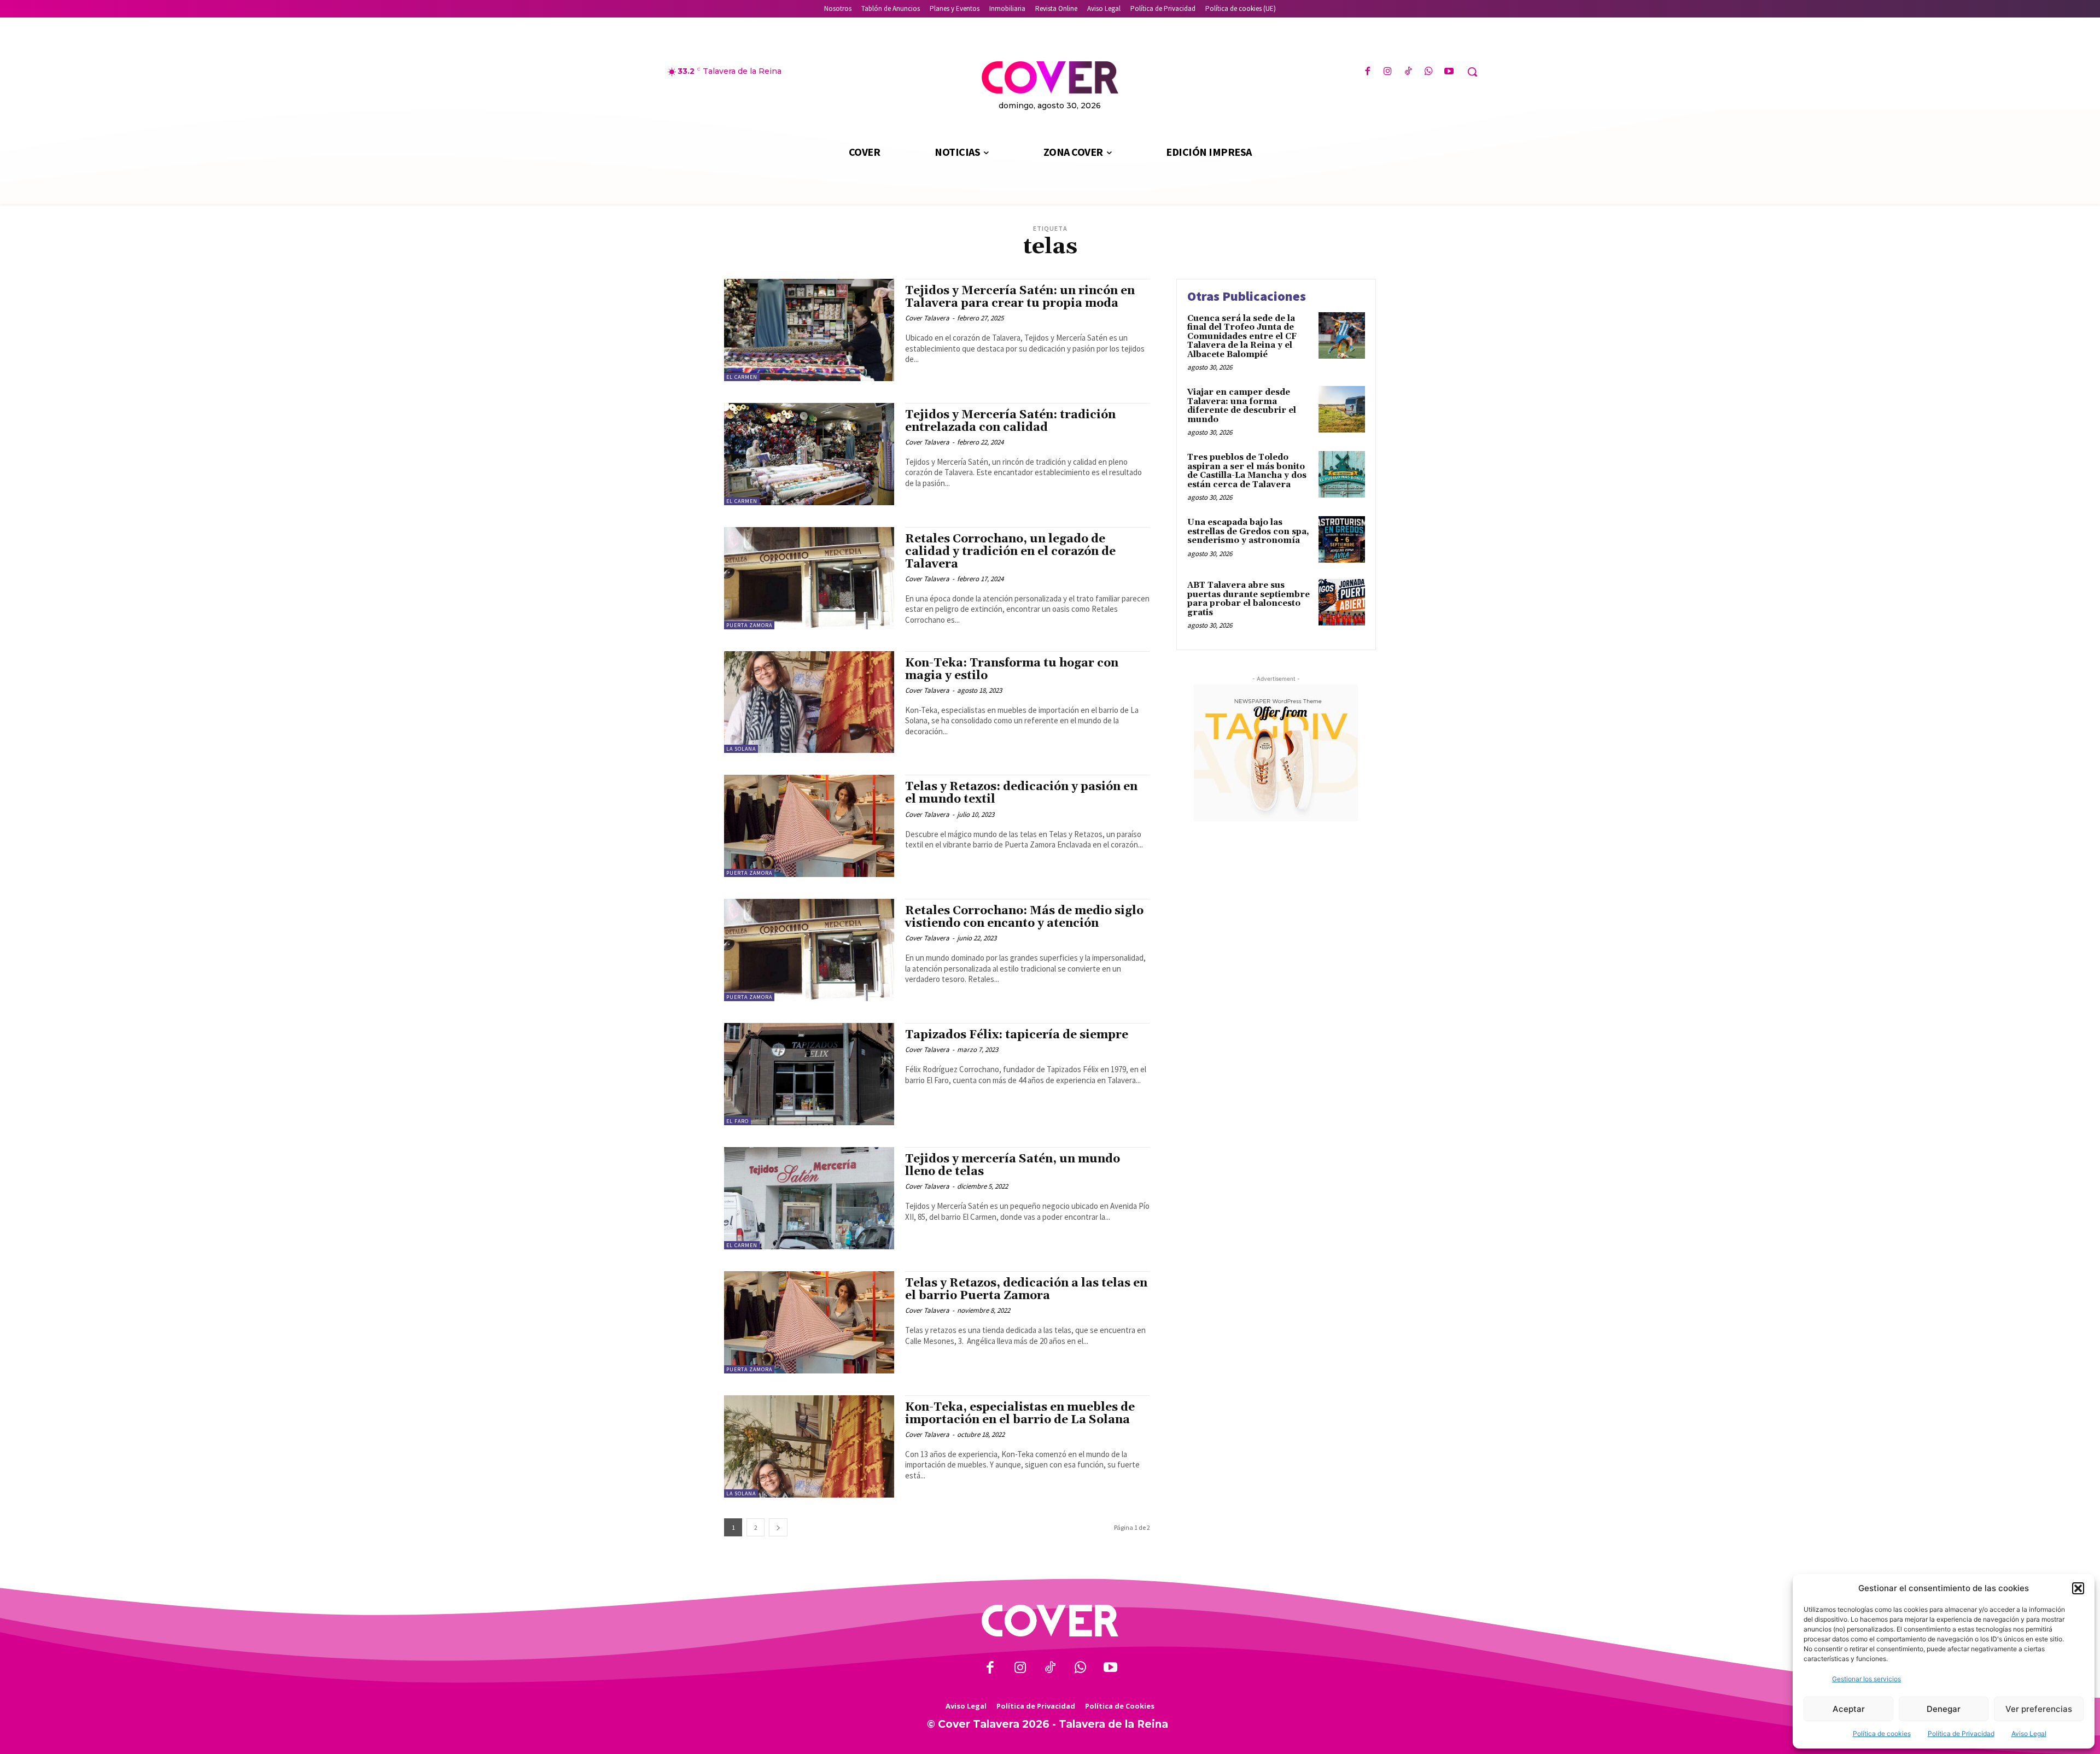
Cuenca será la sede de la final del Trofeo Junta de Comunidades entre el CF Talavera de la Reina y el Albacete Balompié (1242, 337)
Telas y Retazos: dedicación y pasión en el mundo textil (1021, 793)
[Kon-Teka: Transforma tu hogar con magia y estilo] (809, 702)
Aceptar (1849, 1709)
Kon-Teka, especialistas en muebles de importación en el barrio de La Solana (1020, 1414)
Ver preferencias (2039, 1709)
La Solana (741, 749)
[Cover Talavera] (1050, 1621)
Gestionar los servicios (1866, 1679)
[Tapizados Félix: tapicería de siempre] (809, 1074)
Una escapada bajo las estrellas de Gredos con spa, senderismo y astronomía (1248, 531)
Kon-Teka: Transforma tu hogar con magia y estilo (1012, 670)
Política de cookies (1882, 1733)
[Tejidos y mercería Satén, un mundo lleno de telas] (809, 1198)
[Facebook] (1367, 72)
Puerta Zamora (749, 625)
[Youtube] (1449, 72)
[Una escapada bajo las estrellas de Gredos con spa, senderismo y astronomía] (1342, 539)
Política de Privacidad (1961, 1733)
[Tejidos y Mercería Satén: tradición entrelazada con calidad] (809, 454)
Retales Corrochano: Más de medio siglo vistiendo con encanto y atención (1024, 917)
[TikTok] (1408, 72)
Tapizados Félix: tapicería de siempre (1017, 1035)
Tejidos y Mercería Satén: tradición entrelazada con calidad (1010, 421)
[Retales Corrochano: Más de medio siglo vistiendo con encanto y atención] (809, 950)
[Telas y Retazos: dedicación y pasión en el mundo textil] (809, 826)
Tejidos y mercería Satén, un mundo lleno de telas (1013, 1165)
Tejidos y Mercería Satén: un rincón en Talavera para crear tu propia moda (1020, 297)
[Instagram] (1388, 72)
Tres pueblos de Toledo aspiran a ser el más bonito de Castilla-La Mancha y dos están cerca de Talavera (1247, 471)
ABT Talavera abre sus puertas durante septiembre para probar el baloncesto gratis (1249, 599)
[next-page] (778, 1527)
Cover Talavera (927, 318)
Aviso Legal (2029, 1733)
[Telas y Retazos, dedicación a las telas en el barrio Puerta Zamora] (809, 1322)
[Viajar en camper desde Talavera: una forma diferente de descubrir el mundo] (1342, 409)
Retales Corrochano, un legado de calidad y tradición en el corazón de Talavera (1010, 552)
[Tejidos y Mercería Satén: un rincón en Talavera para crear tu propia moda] (809, 330)
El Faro (737, 1121)
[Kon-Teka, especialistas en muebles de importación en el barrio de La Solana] (809, 1446)
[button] (2078, 1588)
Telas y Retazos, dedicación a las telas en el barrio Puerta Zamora (1026, 1290)
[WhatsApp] (1429, 72)
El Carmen (742, 377)
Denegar (1944, 1709)
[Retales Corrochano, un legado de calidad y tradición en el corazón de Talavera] (809, 578)
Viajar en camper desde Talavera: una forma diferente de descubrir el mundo (1242, 406)
